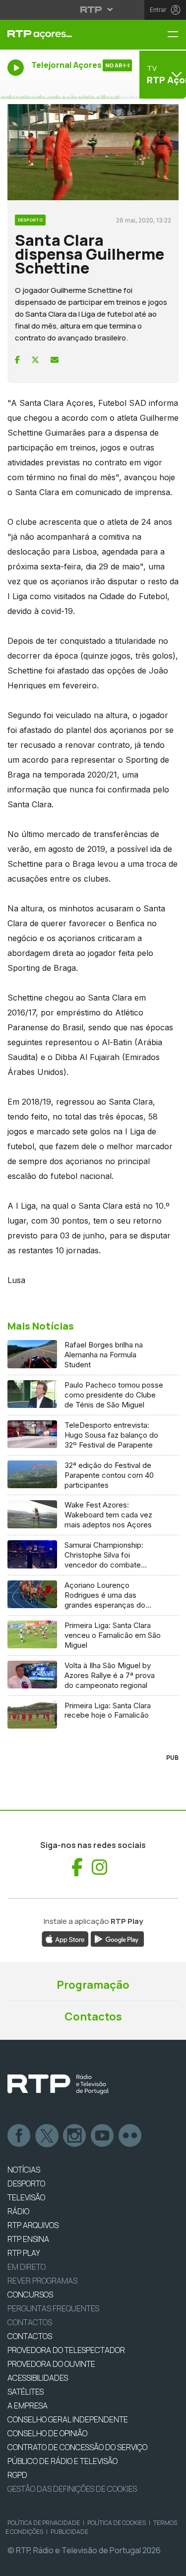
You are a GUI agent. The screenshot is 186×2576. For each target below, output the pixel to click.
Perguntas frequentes (53, 2308)
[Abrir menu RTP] (93, 9)
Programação (93, 1985)
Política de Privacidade (44, 2523)
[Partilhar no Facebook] (17, 360)
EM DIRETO (27, 2267)
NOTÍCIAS (24, 2170)
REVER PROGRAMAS (42, 2281)
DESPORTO (26, 2184)
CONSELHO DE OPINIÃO (47, 2433)
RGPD (17, 2475)
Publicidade (69, 2532)
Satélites (26, 2392)
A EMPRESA (28, 2406)
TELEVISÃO (26, 2197)
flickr (130, 2136)
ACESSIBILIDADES (38, 2378)
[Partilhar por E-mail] (55, 360)
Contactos (93, 2016)
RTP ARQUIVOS (33, 2225)
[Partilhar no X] (35, 360)
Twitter (47, 2136)
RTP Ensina (28, 2239)
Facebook (19, 2136)
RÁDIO (18, 2211)
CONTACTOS (30, 2336)
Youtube (103, 2136)
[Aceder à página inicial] (62, 35)
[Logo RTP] (58, 2084)
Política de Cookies (117, 2523)
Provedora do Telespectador (66, 2350)
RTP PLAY (24, 2253)
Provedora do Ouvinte (51, 2364)
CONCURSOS (30, 2295)
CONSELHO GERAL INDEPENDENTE (68, 2419)
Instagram (75, 2136)
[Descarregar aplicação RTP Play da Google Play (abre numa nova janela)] (117, 1938)
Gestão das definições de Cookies (72, 2489)
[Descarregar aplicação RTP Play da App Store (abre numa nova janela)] (65, 1938)
